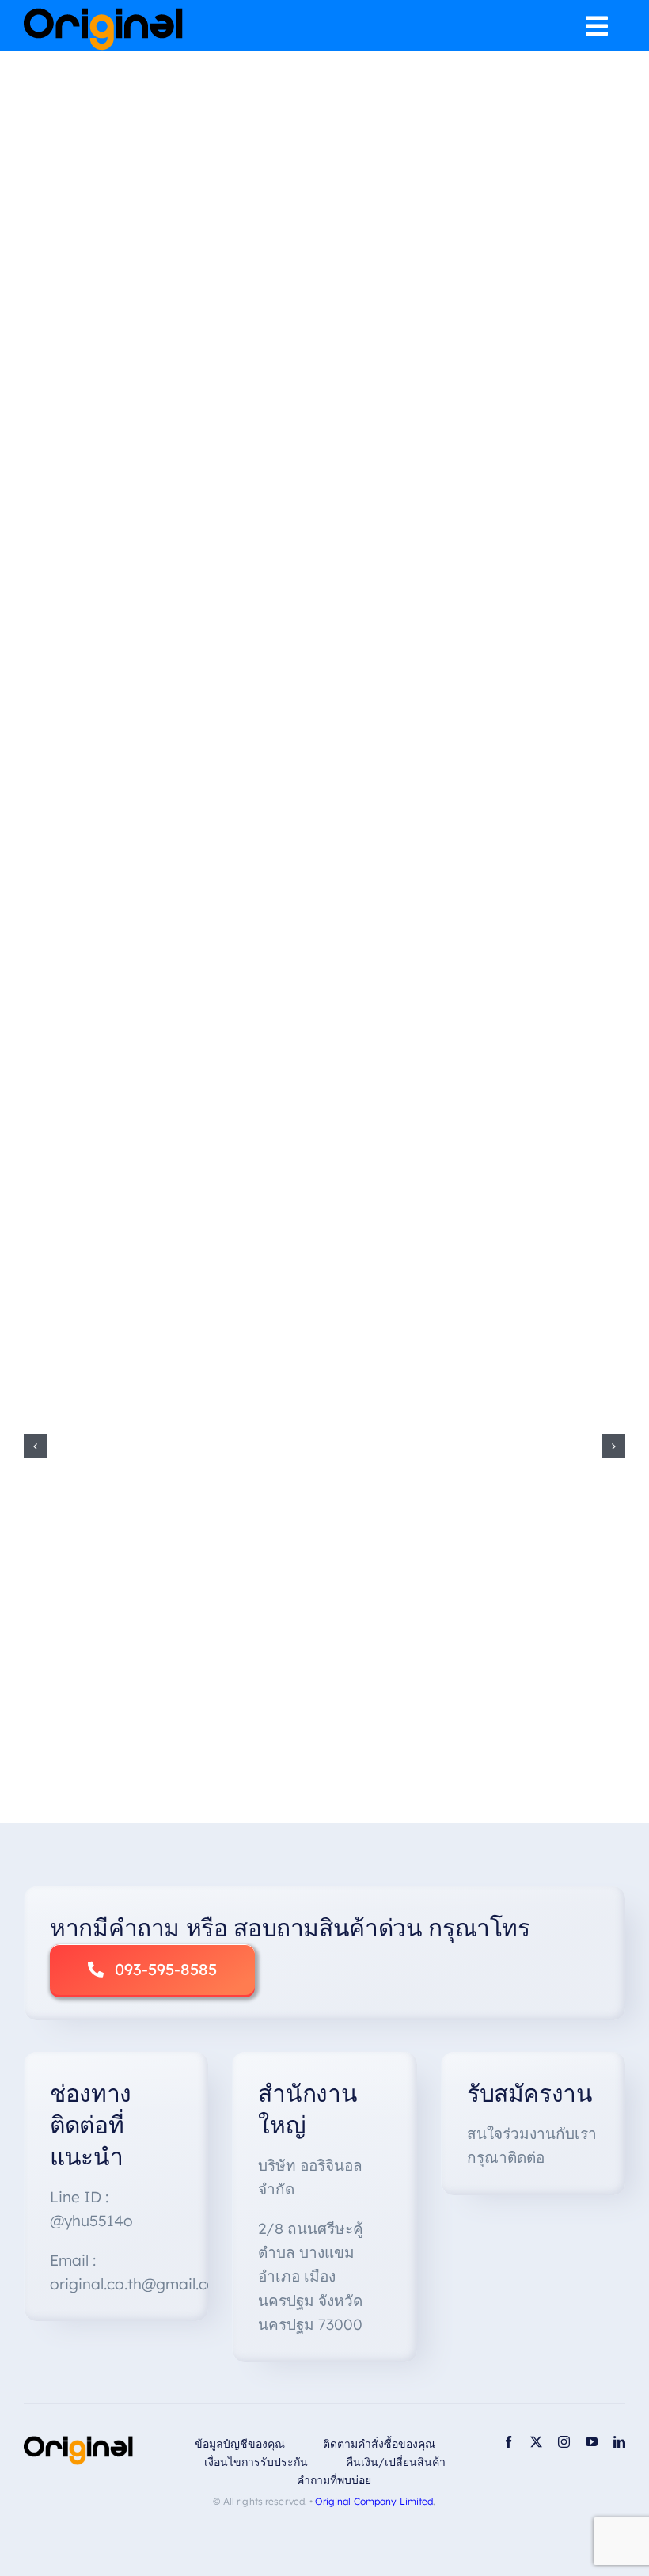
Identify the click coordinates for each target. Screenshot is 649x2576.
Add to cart (135, 1677)
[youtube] (592, 2442)
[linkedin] (619, 2442)
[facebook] (509, 2442)
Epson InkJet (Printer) (384, 1435)
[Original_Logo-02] (103, 13)
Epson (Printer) (287, 1435)
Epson (228, 1435)
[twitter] (536, 2442)
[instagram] (564, 2442)
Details (537, 1677)
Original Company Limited (374, 2501)
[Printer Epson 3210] (324, 1444)
